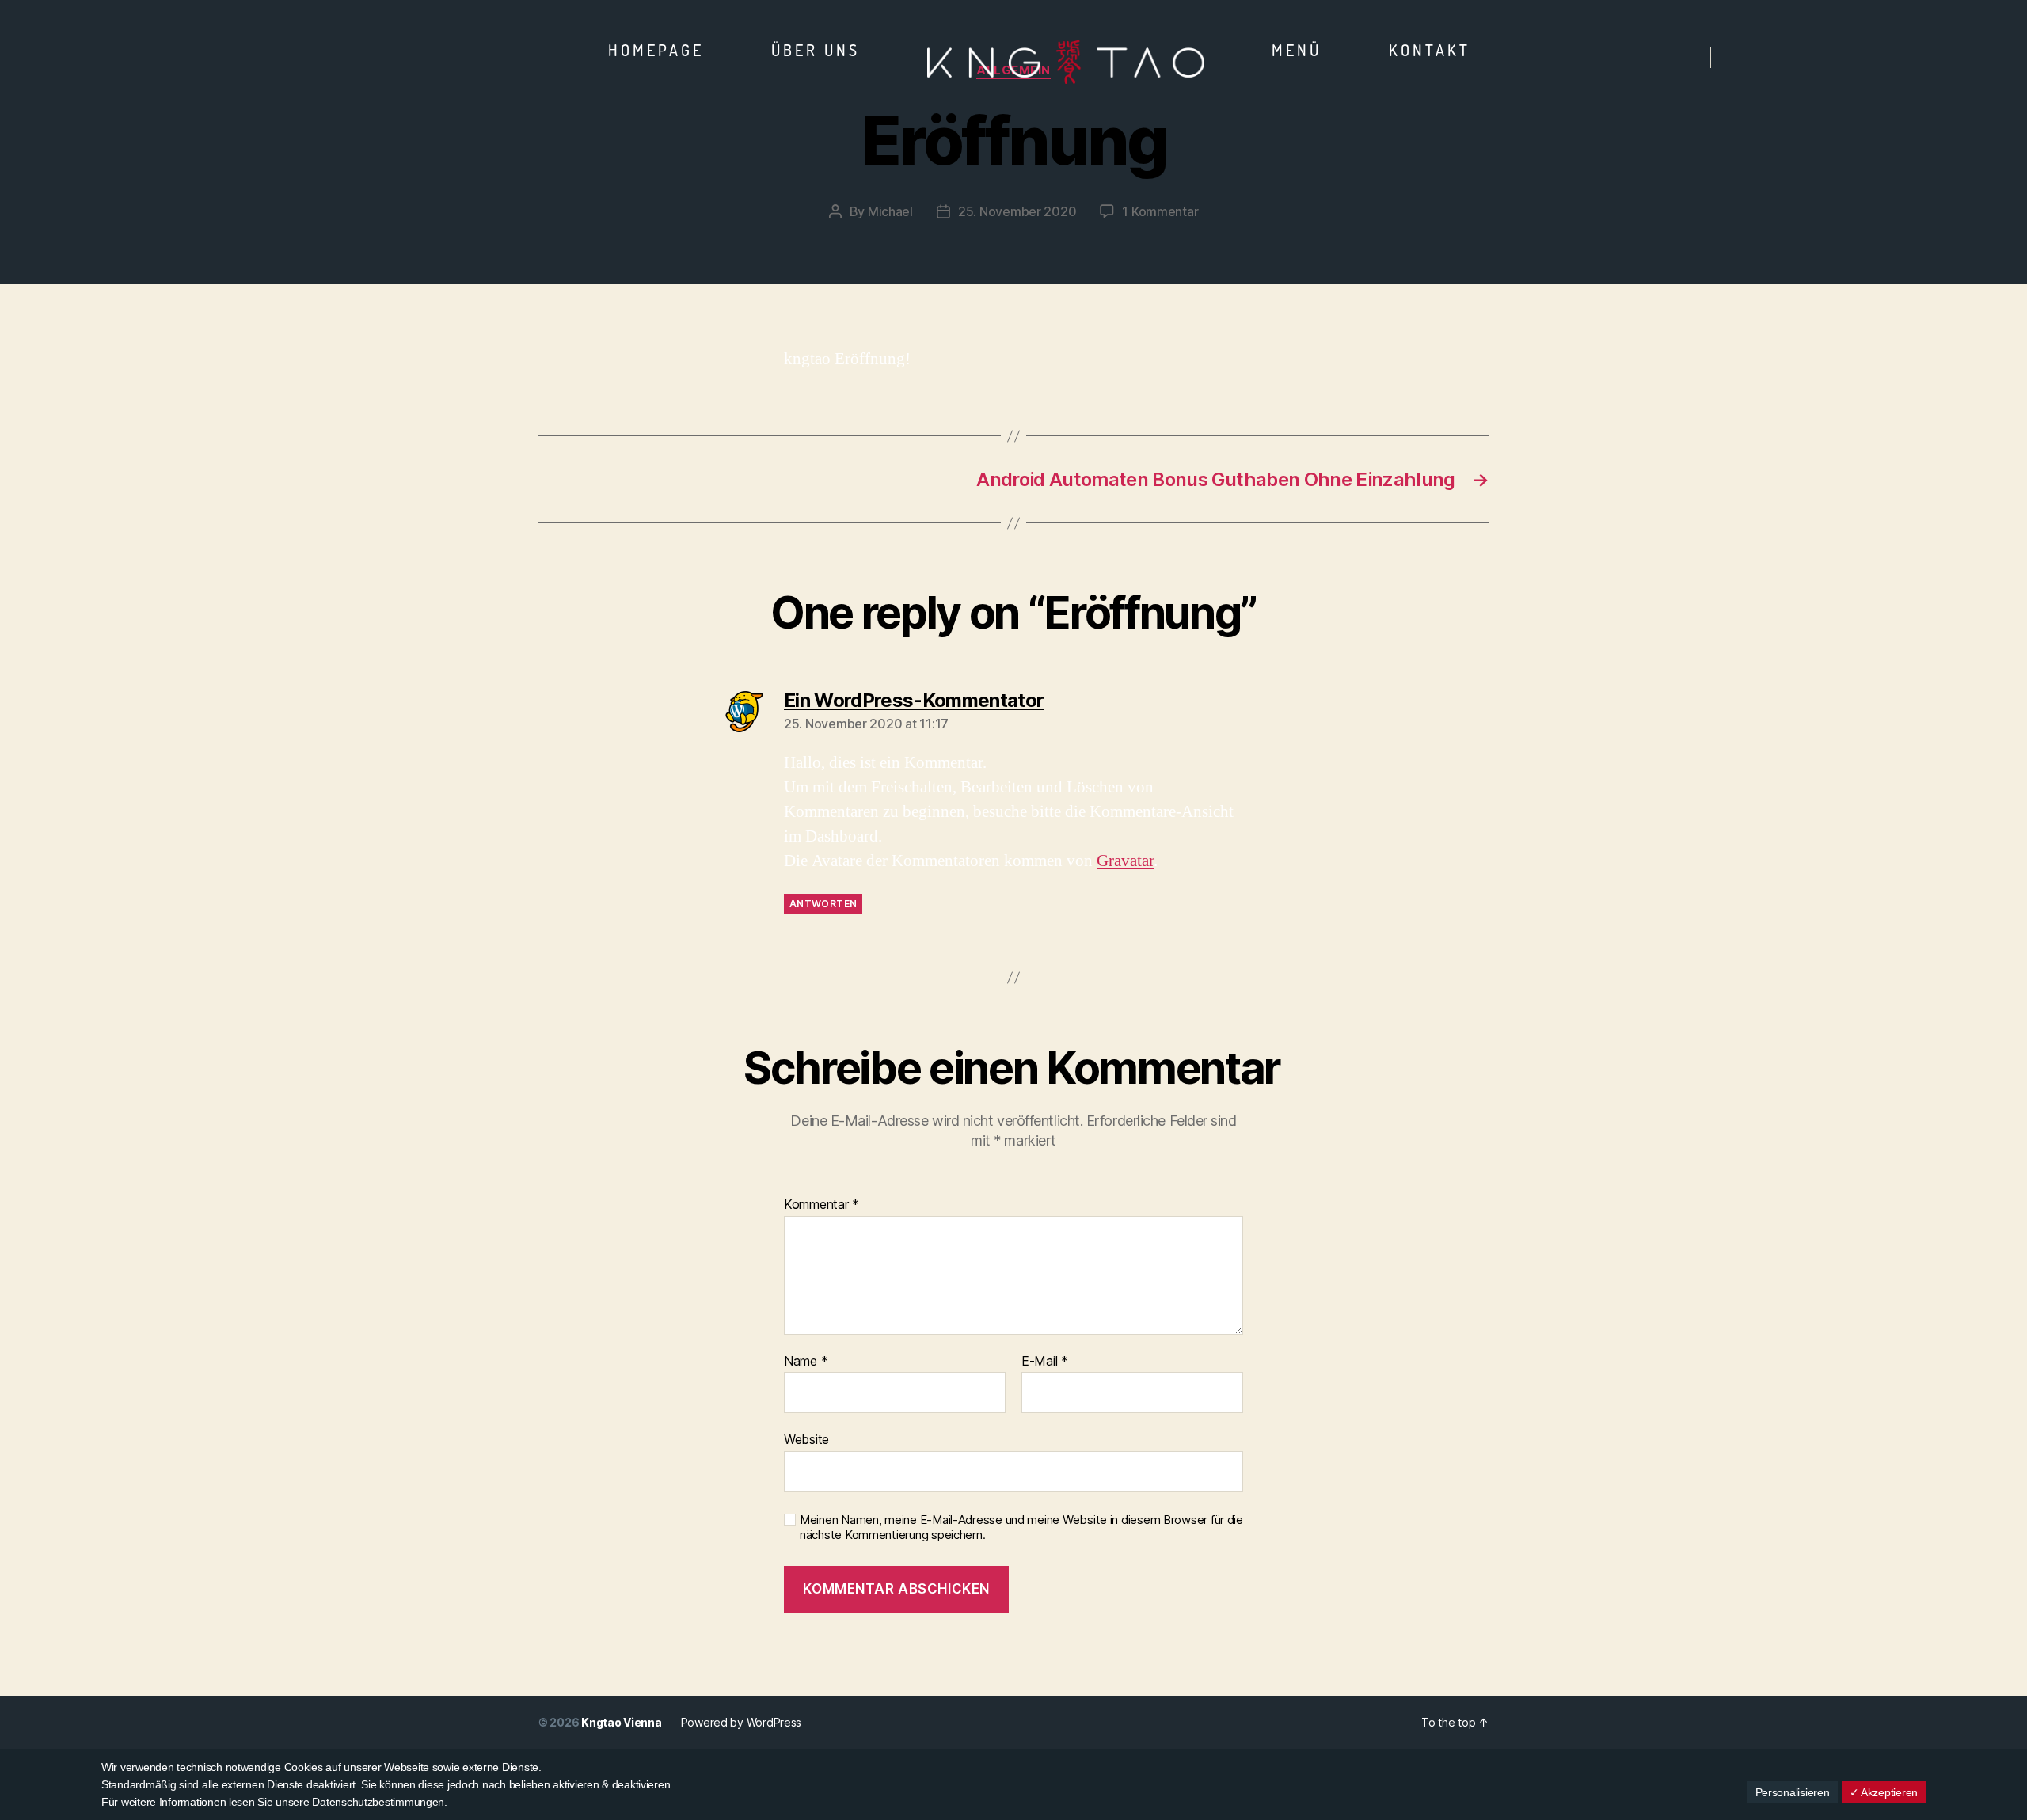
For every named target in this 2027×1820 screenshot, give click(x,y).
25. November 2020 (1017, 211)
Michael (890, 211)
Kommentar (821, 1205)
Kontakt (1430, 50)
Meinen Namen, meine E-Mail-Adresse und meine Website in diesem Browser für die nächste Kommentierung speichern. (1021, 1527)
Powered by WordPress (742, 1722)
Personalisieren (1793, 1792)
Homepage (656, 50)
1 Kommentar (1160, 211)
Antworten (823, 904)
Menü (1297, 50)
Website (806, 1439)
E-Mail (1045, 1362)
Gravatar (1125, 861)
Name (806, 1362)
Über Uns (816, 50)
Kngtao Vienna (622, 1722)
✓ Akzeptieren (1884, 1792)
